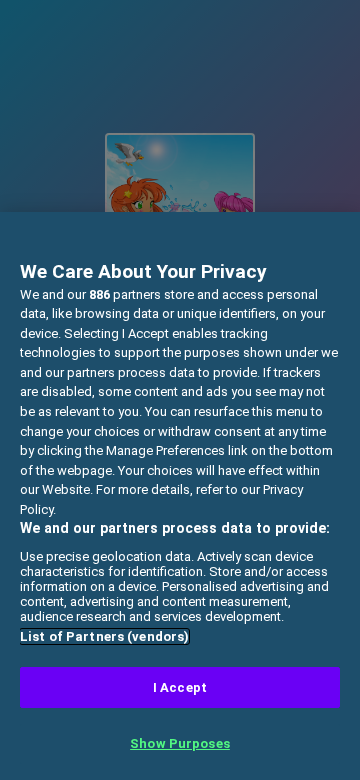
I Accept (180, 687)
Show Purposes (180, 743)
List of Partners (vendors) (104, 636)
